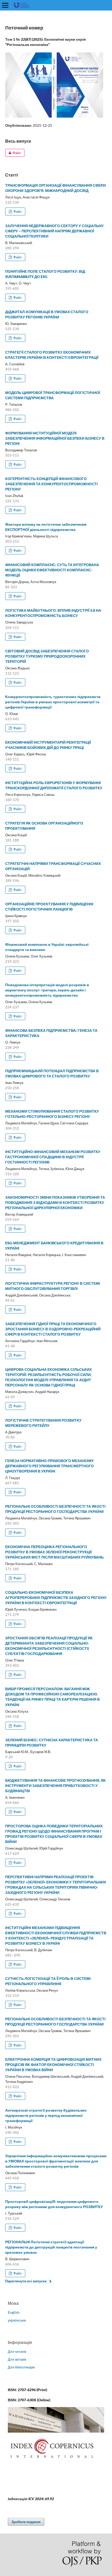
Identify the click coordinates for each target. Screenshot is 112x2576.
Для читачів (17, 2351)
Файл (13, 153)
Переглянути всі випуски (26, 2281)
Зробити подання (26, 2522)
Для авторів (17, 2359)
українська (17, 2320)
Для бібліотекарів (21, 2367)
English (14, 2312)
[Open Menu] (5, 5)
